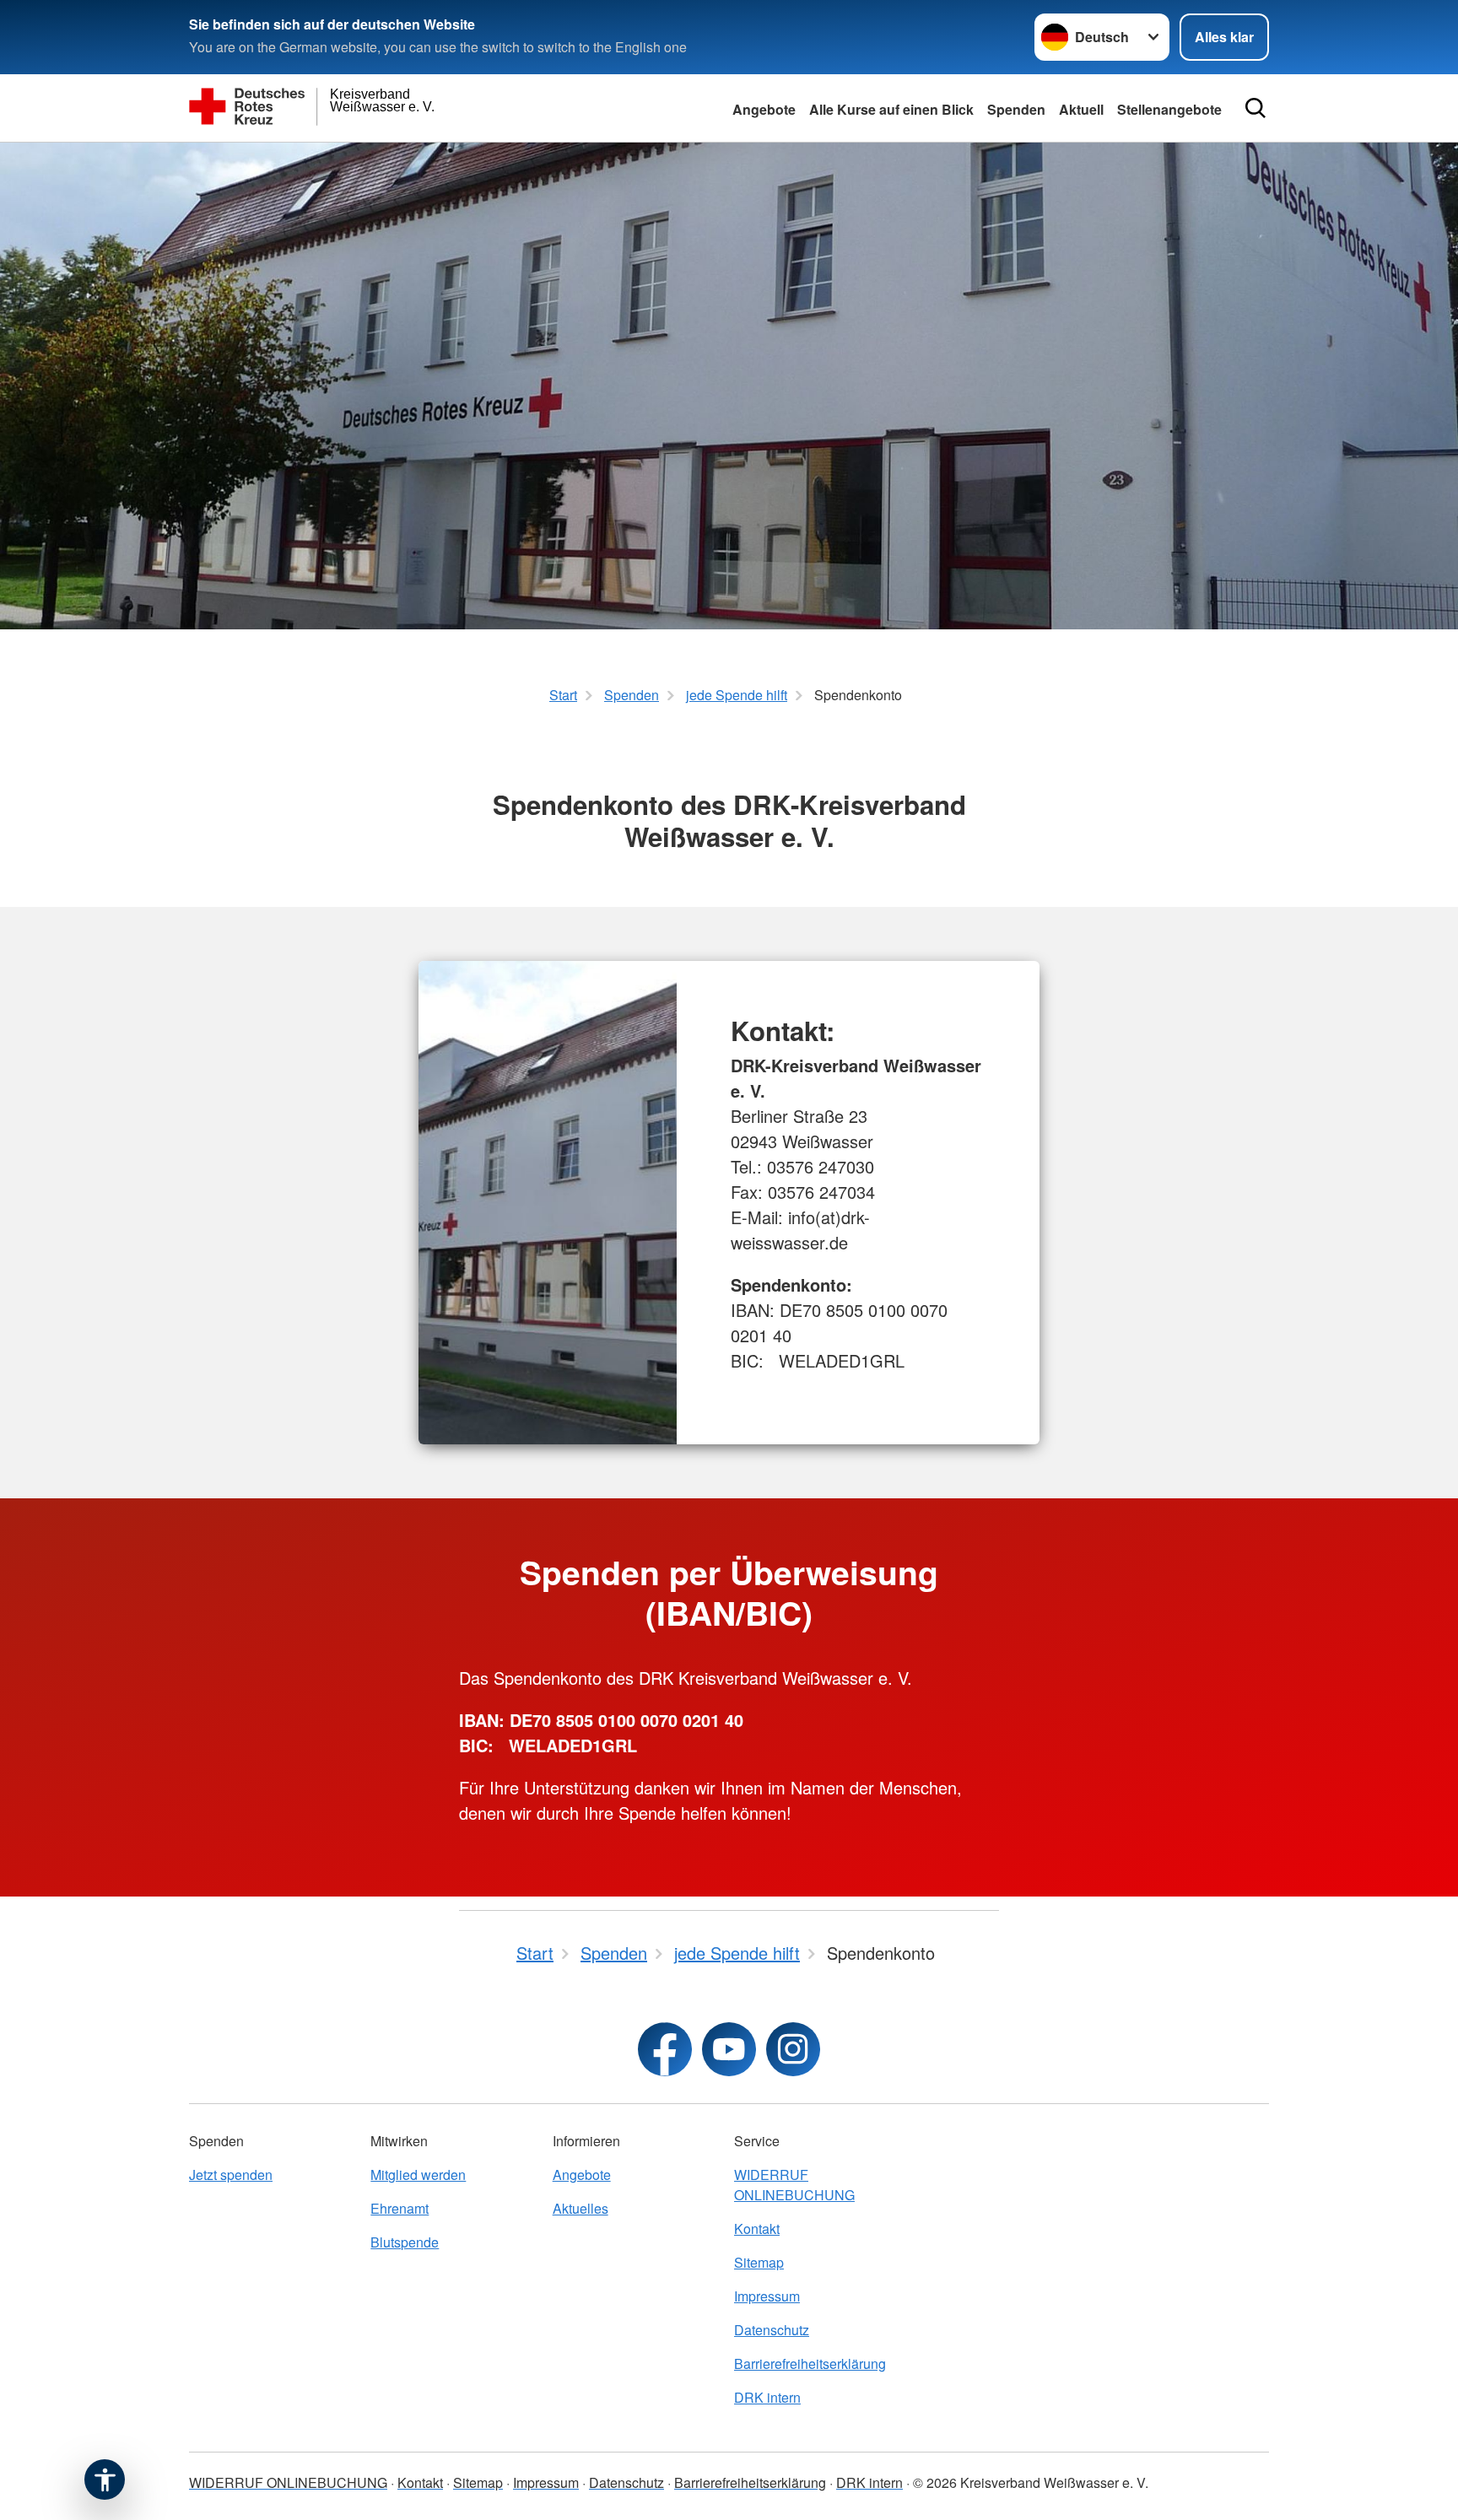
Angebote (764, 109)
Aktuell (1081, 109)
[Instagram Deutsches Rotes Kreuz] (793, 2049)
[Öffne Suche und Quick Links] (1255, 108)
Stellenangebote (1169, 109)
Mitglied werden (418, 2175)
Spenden (1016, 109)
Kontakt (757, 2229)
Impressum (767, 2296)
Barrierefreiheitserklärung (810, 2364)
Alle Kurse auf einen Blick (891, 109)
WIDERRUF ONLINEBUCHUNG (794, 2185)
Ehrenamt (400, 2208)
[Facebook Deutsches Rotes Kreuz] (665, 2049)
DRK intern (767, 2397)
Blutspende (405, 2242)
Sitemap (759, 2262)
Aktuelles (580, 2208)
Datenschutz (772, 2330)
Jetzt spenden (231, 2175)
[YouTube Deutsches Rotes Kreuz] (729, 2049)
